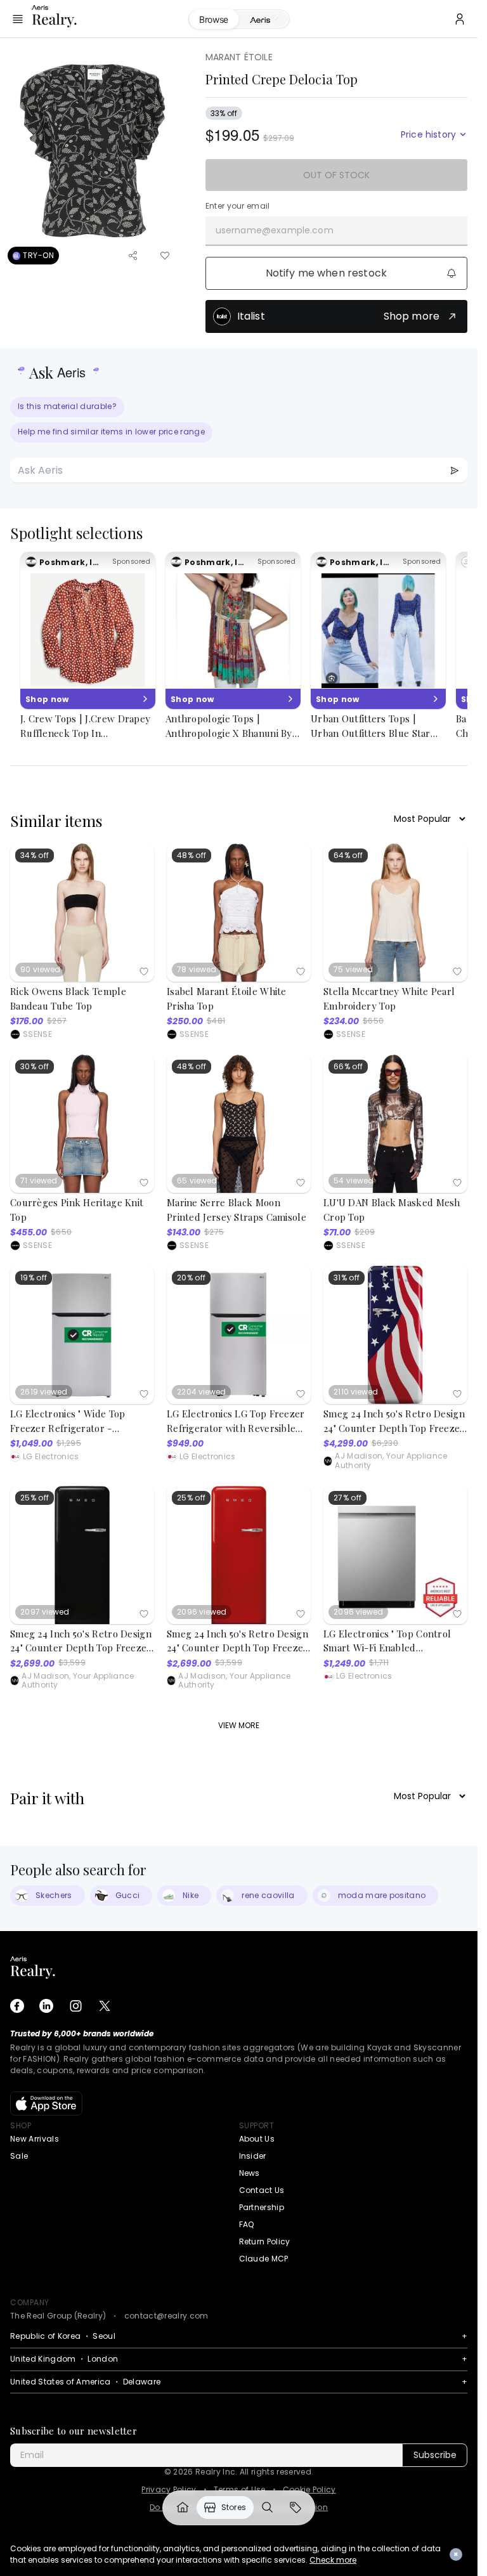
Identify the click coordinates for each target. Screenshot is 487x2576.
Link (183, 2508)
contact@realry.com (166, 2316)
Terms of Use (240, 2490)
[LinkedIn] (46, 2006)
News (250, 2173)
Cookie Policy (309, 2490)
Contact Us (262, 2190)
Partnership (262, 2207)
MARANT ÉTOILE (239, 57)
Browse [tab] (214, 19)
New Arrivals (35, 2139)
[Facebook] (17, 2006)
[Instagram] (75, 2006)
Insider (253, 2156)
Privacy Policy (169, 2490)
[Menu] (18, 19)
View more (239, 1725)
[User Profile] (460, 19)
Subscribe (435, 2455)
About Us (257, 2139)
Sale (19, 2156)
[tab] (264, 20)
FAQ (247, 2224)
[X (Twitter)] (105, 2006)
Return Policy (265, 2241)
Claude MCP (264, 2259)
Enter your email (238, 206)
